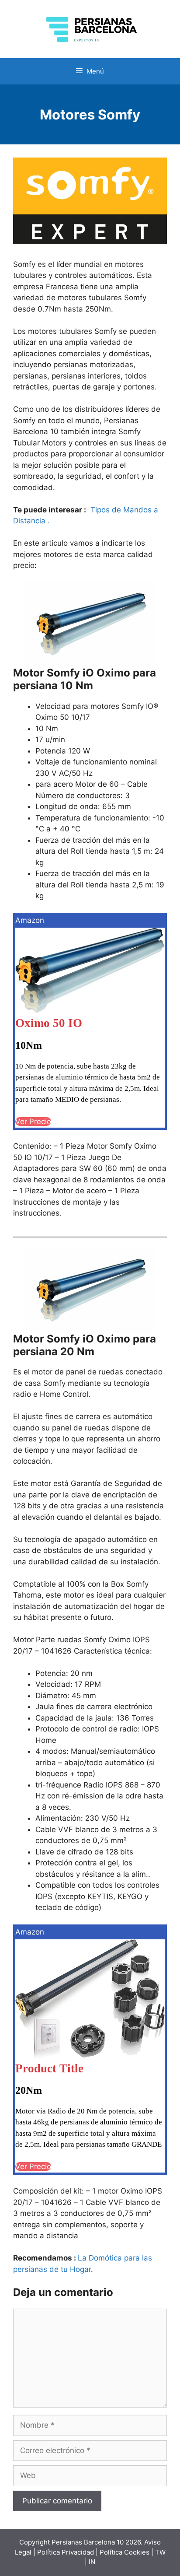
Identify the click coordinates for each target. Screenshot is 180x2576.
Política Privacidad (66, 2552)
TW (160, 2552)
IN (92, 2562)
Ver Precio (33, 1122)
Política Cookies (125, 2552)
